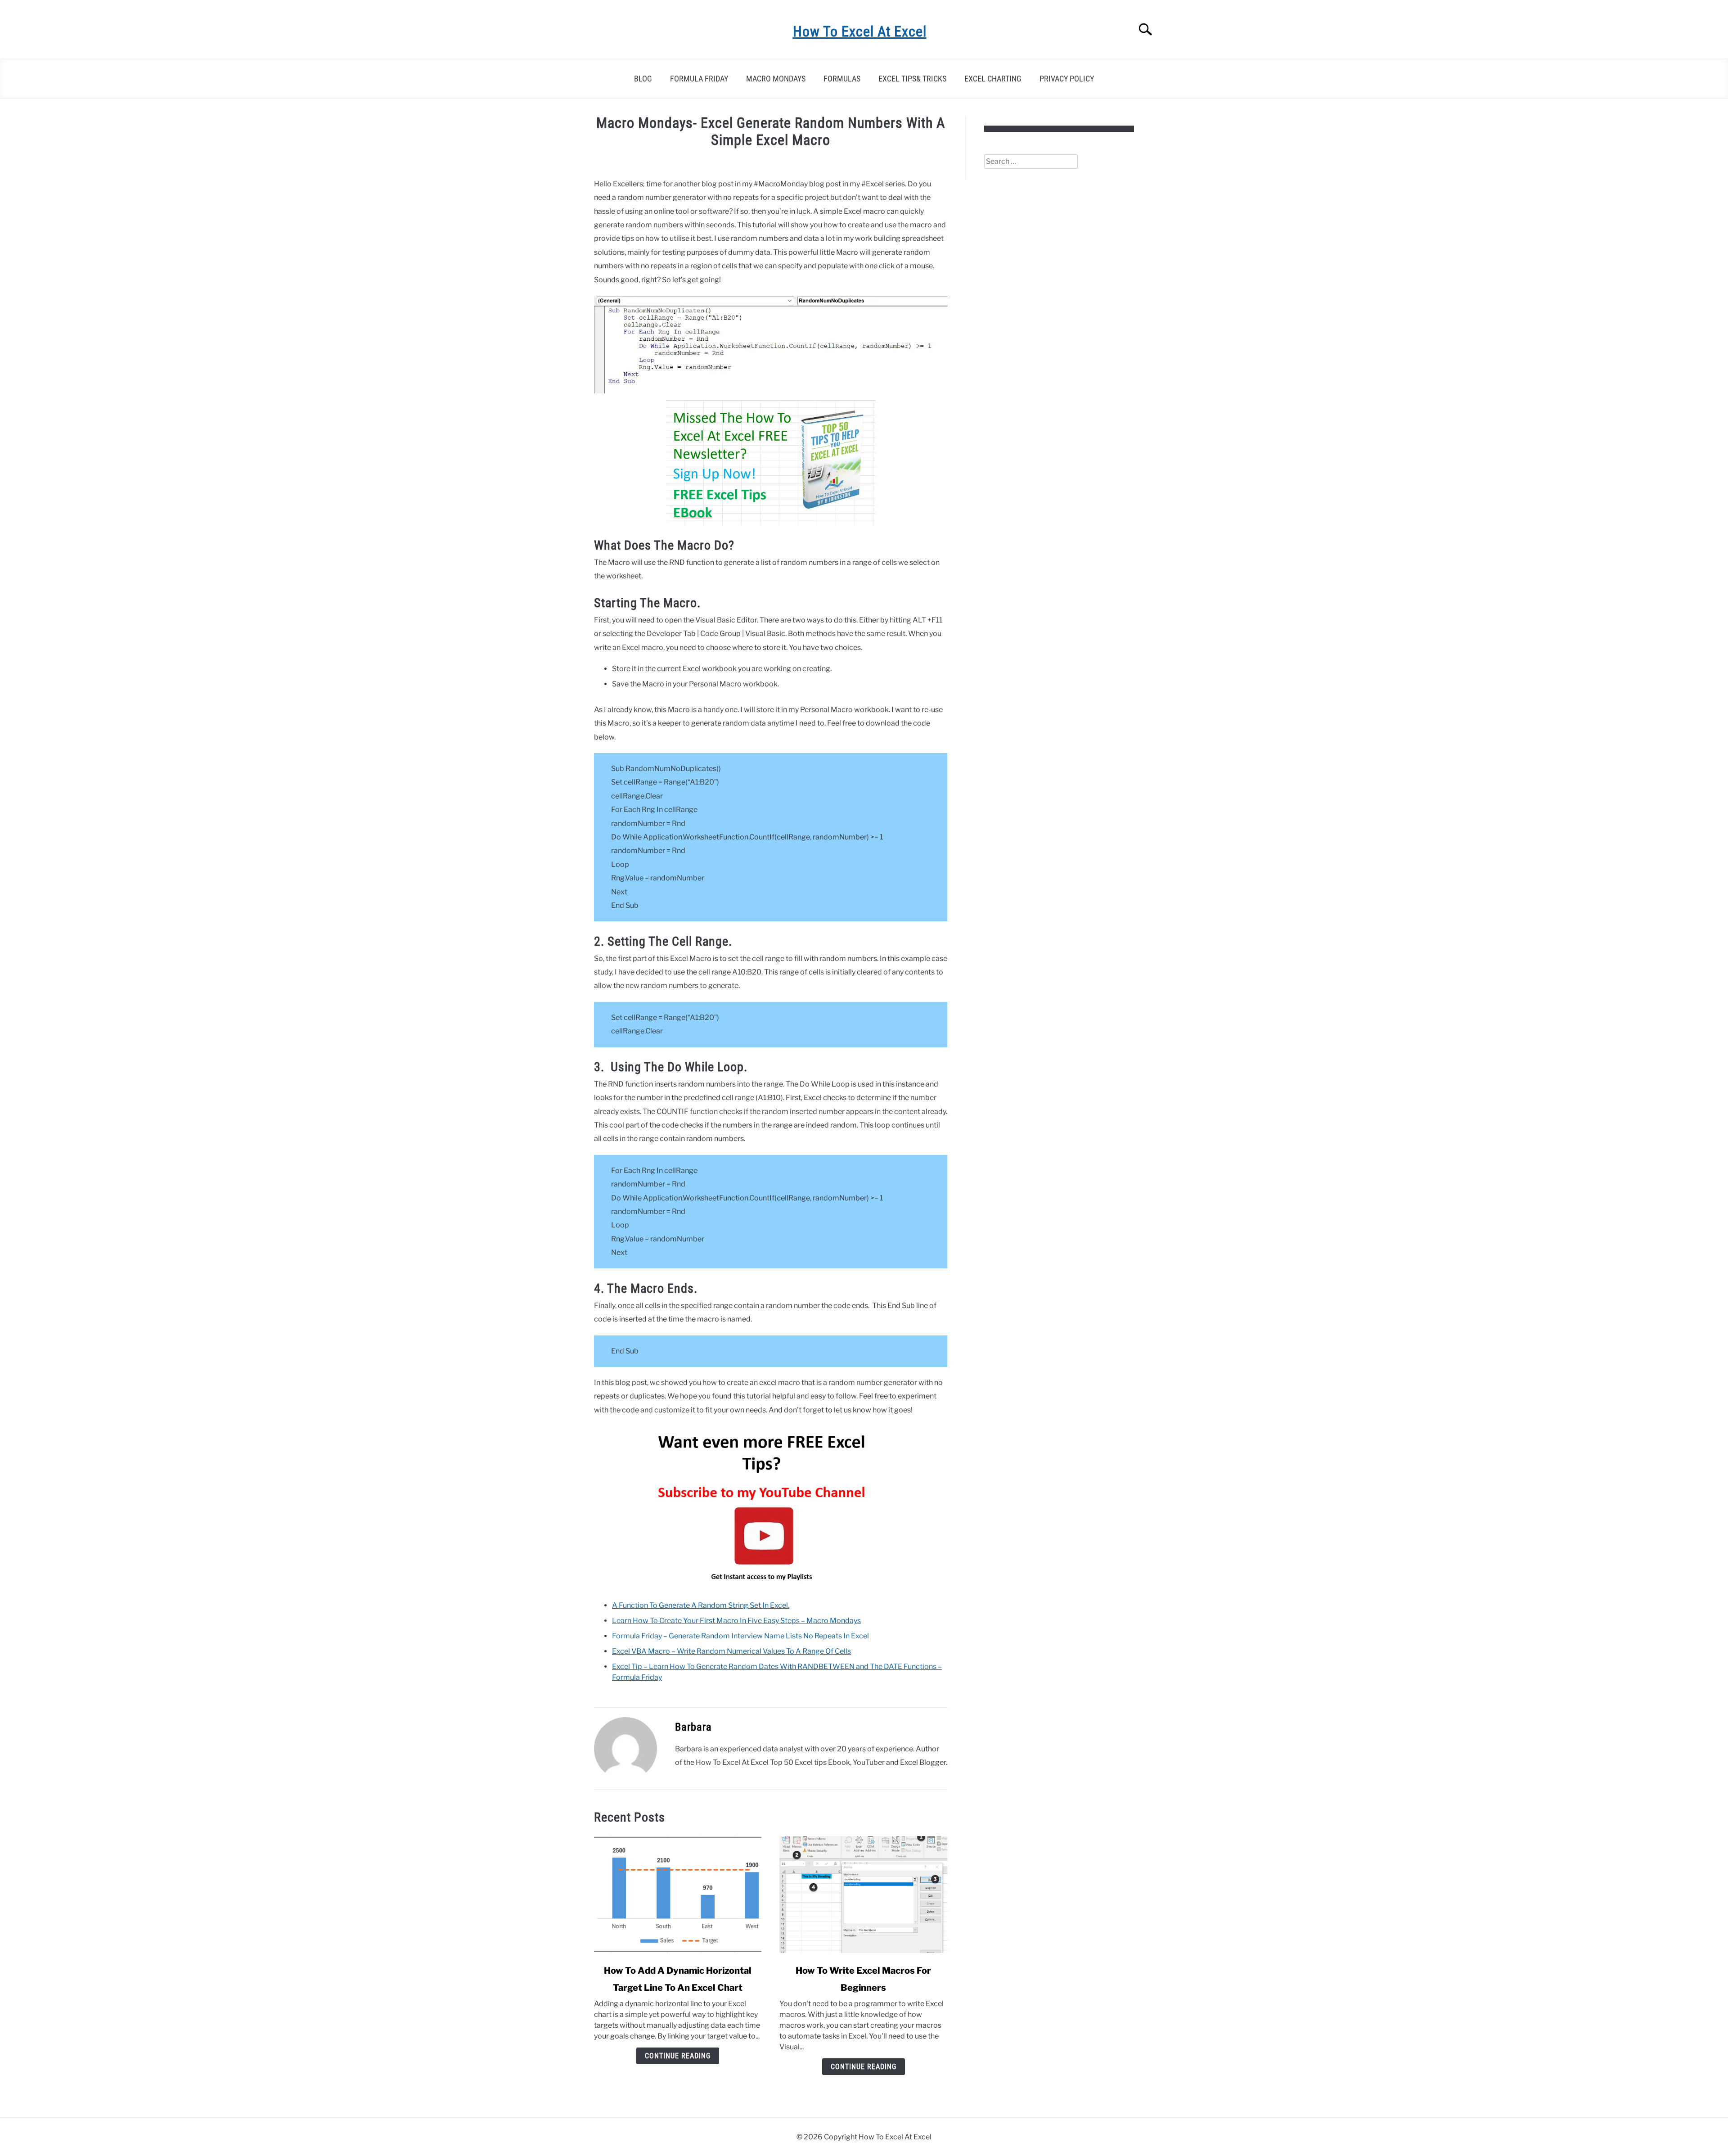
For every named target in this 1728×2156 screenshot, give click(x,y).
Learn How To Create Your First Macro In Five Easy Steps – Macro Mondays (736, 1621)
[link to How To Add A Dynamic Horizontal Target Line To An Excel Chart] (678, 1894)
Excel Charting (993, 79)
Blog (643, 79)
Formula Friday (699, 79)
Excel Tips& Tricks (912, 79)
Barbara (693, 1727)
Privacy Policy (1067, 79)
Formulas (842, 79)
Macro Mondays (776, 79)
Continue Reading (678, 2056)
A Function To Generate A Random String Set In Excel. (701, 1605)
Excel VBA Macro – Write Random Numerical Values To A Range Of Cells (731, 1651)
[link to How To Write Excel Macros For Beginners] (863, 1894)
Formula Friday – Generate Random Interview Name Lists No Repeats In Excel (740, 1636)
